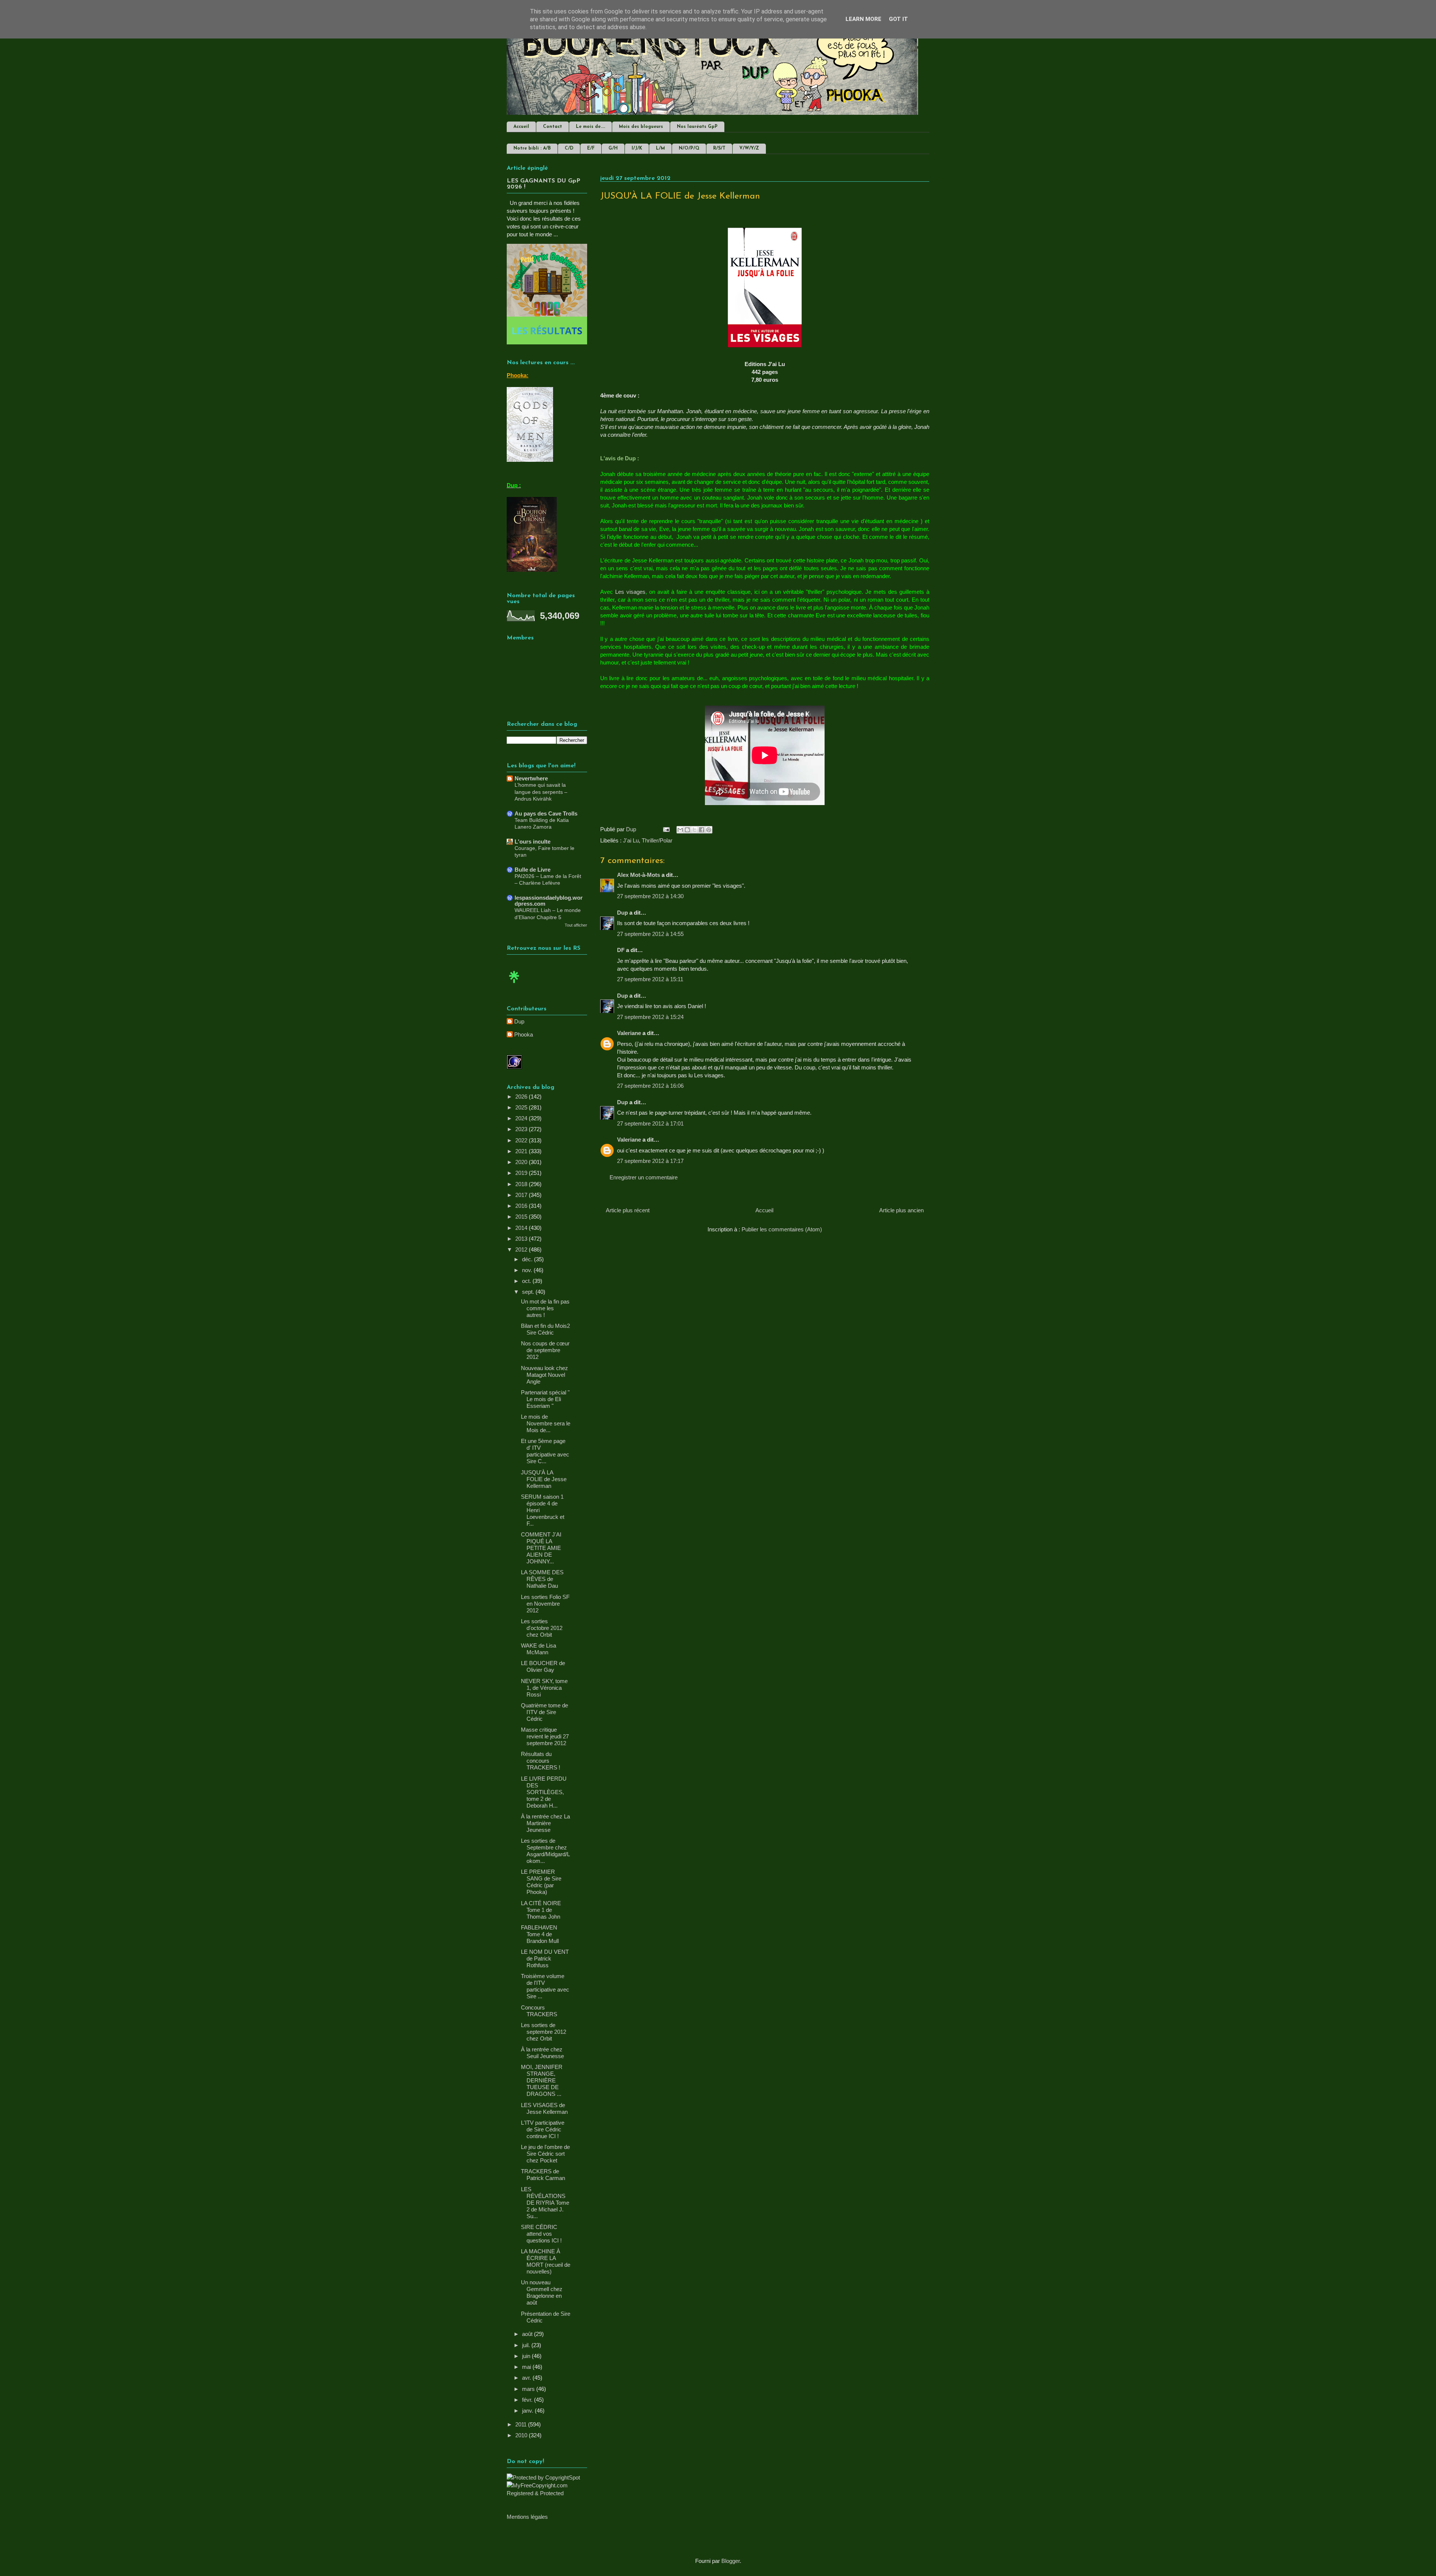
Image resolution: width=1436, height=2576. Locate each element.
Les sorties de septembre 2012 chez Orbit (544, 2032)
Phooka (524, 1034)
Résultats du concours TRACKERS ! (541, 1761)
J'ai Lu (631, 840)
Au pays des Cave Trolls (546, 813)
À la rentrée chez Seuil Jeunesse (542, 2053)
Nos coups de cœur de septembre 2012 (545, 1350)
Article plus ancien (901, 1210)
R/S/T (719, 148)
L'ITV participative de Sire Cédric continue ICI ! (543, 2129)
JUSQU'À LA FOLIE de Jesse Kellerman (544, 1479)
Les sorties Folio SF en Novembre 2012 (545, 1604)
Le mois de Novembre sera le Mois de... (546, 1423)
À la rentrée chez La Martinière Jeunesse (545, 1823)
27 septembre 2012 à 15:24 (650, 1017)
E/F (591, 148)
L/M (660, 148)
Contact (553, 127)
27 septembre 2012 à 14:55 (650, 934)
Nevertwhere (531, 778)
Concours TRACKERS (539, 2011)
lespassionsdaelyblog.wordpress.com (549, 901)
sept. (529, 1292)
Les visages (630, 592)
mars (529, 2389)
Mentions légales (527, 2517)
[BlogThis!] (687, 830)
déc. (528, 1259)
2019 (522, 1173)
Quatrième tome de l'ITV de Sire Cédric (544, 1712)
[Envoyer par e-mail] (680, 830)
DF (621, 950)
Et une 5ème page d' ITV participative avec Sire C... (545, 1451)
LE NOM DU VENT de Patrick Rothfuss (545, 1958)
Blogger (731, 2561)
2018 (522, 1184)
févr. (528, 2400)
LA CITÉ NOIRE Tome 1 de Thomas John (541, 1910)
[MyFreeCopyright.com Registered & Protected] (547, 2493)
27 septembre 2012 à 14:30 (650, 896)
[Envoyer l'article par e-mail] (666, 829)
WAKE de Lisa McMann (538, 1649)
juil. (527, 2345)
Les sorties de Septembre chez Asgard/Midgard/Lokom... (545, 1851)
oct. (527, 1281)
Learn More (863, 19)
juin (527, 2356)
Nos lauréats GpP (697, 127)
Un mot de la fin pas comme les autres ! (545, 1308)
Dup (622, 913)
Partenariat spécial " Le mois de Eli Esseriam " (545, 1399)
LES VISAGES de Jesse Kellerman (544, 2108)
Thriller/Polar (657, 840)
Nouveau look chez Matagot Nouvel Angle (544, 1375)
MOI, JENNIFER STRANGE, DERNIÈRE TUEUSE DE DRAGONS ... (542, 2080)
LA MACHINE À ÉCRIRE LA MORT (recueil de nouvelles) (546, 2261)
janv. (528, 2411)
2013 (522, 1239)
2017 (522, 1195)
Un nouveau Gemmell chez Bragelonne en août (542, 2292)
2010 (522, 2435)
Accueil (521, 127)
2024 (522, 1118)
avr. (527, 2378)
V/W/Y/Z (749, 148)
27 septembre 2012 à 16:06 (650, 1086)
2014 (522, 1228)
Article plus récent (628, 1210)
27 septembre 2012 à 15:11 (650, 979)
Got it (898, 19)
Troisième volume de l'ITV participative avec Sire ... (545, 1986)
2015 (522, 1217)
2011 (522, 2424)
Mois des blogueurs (641, 127)
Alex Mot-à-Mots (639, 875)
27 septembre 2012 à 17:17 (650, 1161)
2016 (522, 1206)
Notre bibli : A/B (532, 148)
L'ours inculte (533, 842)
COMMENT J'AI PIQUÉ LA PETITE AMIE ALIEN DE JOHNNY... (541, 1548)
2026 (522, 1097)
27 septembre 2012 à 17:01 (650, 1123)
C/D (569, 148)
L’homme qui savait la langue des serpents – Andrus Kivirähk (541, 792)
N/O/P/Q (689, 148)
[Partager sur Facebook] (702, 830)
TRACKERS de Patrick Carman (543, 2175)
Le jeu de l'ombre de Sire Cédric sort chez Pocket (545, 2154)
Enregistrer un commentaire (644, 1177)
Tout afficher (576, 925)
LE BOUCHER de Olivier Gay (543, 1666)
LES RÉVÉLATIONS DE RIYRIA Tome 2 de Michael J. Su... (545, 2203)
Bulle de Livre (533, 870)
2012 (522, 1249)
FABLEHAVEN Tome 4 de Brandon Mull (540, 1934)
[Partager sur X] (694, 830)
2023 (522, 1129)
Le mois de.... (590, 127)
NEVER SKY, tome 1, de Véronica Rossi (544, 1688)
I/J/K (637, 148)
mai (527, 2367)
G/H (613, 148)
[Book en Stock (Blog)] (514, 985)
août (528, 2334)
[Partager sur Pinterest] (709, 830)
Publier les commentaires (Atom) (782, 1229)
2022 (522, 1140)
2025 (522, 1107)
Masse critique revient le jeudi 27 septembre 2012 (545, 1736)
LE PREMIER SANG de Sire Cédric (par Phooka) (541, 1882)
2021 (522, 1151)
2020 (522, 1162)
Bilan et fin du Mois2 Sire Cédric (545, 1329)
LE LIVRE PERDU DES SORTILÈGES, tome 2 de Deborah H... (544, 1792)
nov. (528, 1270)
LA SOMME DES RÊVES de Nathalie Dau (542, 1579)
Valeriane (629, 1033)
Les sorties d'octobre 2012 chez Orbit (542, 1628)
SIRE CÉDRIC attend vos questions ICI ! (541, 2234)
